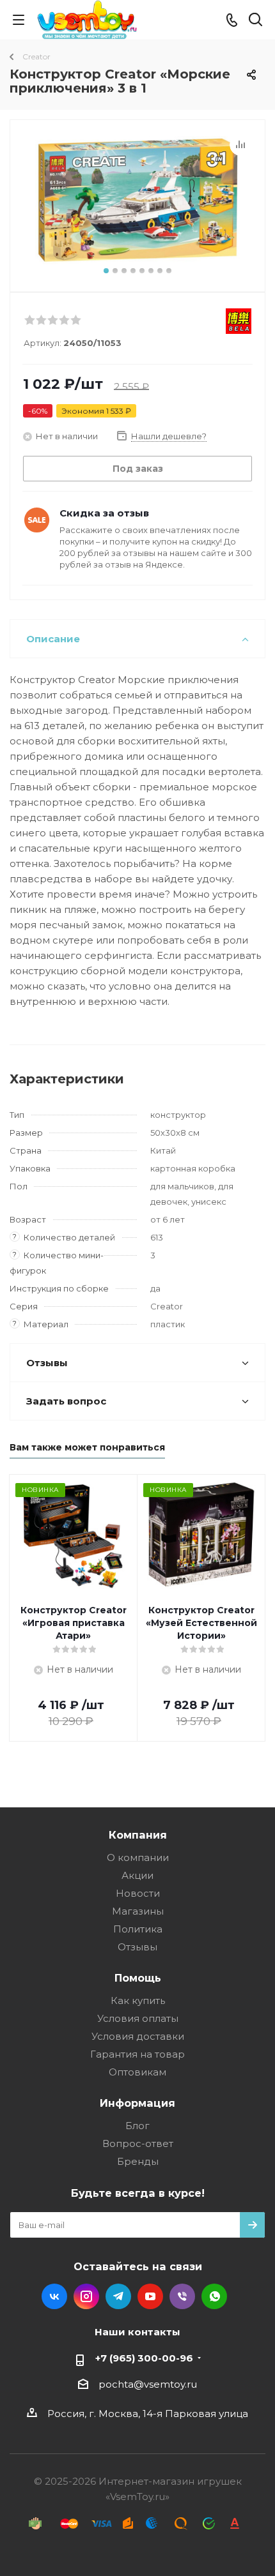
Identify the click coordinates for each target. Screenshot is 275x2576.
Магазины (138, 1911)
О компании (138, 1857)
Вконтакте (54, 2296)
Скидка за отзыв (104, 513)
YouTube (150, 2296)
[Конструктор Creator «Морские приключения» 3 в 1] (137, 200)
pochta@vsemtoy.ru (148, 2384)
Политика (138, 1929)
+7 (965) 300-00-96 (144, 2358)
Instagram (86, 2296)
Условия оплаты (138, 2018)
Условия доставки (138, 2036)
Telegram (118, 2296)
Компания (138, 1835)
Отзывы (137, 1947)
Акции (137, 1875)
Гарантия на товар (137, 2054)
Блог (137, 2126)
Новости (138, 1893)
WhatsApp (214, 2296)
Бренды (138, 2161)
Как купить (138, 2000)
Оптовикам (137, 2072)
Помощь (138, 1978)
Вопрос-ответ (138, 2143)
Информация (137, 2103)
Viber (182, 2296)
